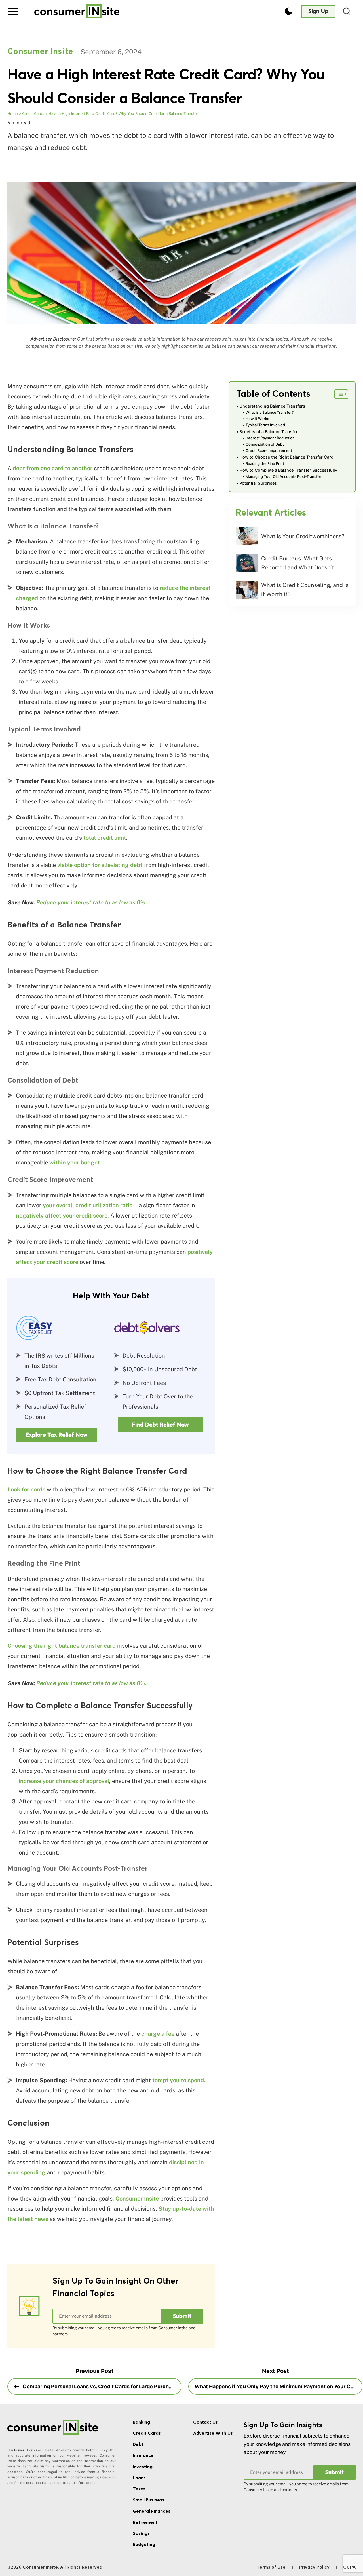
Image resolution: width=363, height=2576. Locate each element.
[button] (13, 11)
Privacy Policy (314, 2567)
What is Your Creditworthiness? (303, 536)
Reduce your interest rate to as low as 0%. (91, 902)
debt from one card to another (53, 468)
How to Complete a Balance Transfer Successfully (288, 470)
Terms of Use (271, 2567)
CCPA (349, 2567)
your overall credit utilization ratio (88, 1205)
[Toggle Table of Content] (341, 394)
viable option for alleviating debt (100, 865)
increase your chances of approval (64, 1781)
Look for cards (26, 1490)
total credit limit (105, 838)
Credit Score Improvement (269, 450)
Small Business (149, 2500)
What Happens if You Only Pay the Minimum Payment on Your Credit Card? (278, 2386)
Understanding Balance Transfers (272, 406)
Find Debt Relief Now (160, 1425)
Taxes (139, 2489)
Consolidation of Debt (265, 444)
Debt (138, 2444)
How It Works (257, 419)
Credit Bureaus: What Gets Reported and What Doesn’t (298, 563)
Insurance (143, 2455)
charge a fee (158, 2034)
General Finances (152, 2511)
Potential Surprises (258, 483)
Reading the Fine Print (265, 463)
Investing (143, 2467)
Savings (141, 2533)
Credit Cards (33, 113)
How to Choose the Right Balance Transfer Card (286, 457)
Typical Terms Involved (265, 425)
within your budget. (75, 1163)
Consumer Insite (40, 52)
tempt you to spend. (179, 2080)
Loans (139, 2478)
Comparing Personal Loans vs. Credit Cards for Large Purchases (101, 2386)
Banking (141, 2422)
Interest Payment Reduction (270, 438)
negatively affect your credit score (62, 1216)
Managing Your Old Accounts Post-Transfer (283, 476)
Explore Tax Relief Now (56, 1435)
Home (13, 113)
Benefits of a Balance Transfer (269, 432)
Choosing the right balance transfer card (62, 1646)
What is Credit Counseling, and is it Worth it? (305, 590)
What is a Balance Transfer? (270, 412)
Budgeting (144, 2545)
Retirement (145, 2522)
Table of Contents (273, 394)
